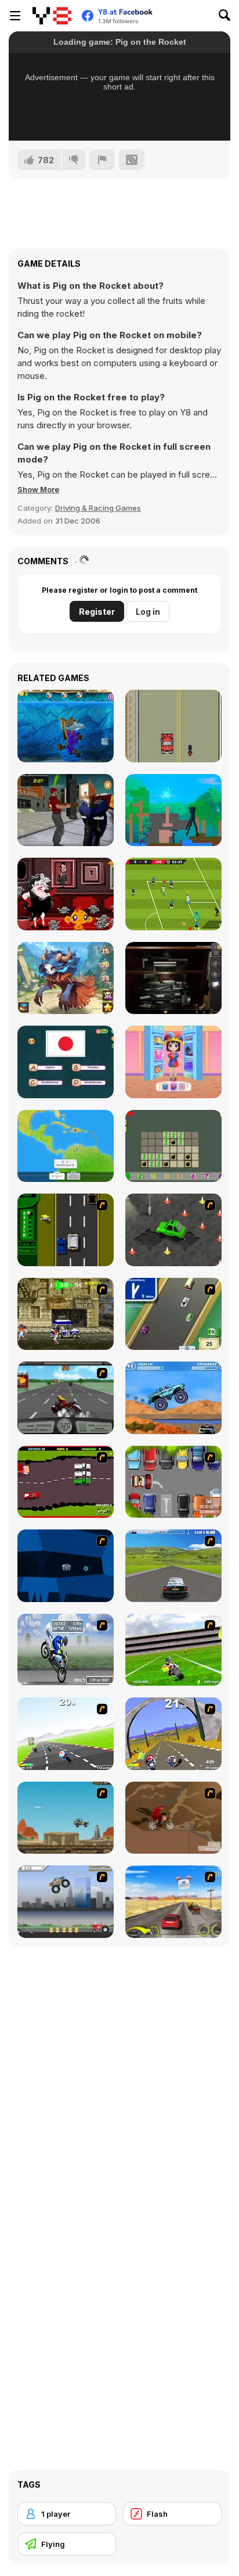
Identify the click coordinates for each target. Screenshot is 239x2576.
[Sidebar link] (15, 16)
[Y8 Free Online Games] (52, 16)
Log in (148, 612)
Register (97, 612)
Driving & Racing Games (98, 508)
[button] (38, 489)
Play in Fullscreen (120, 116)
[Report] (102, 160)
